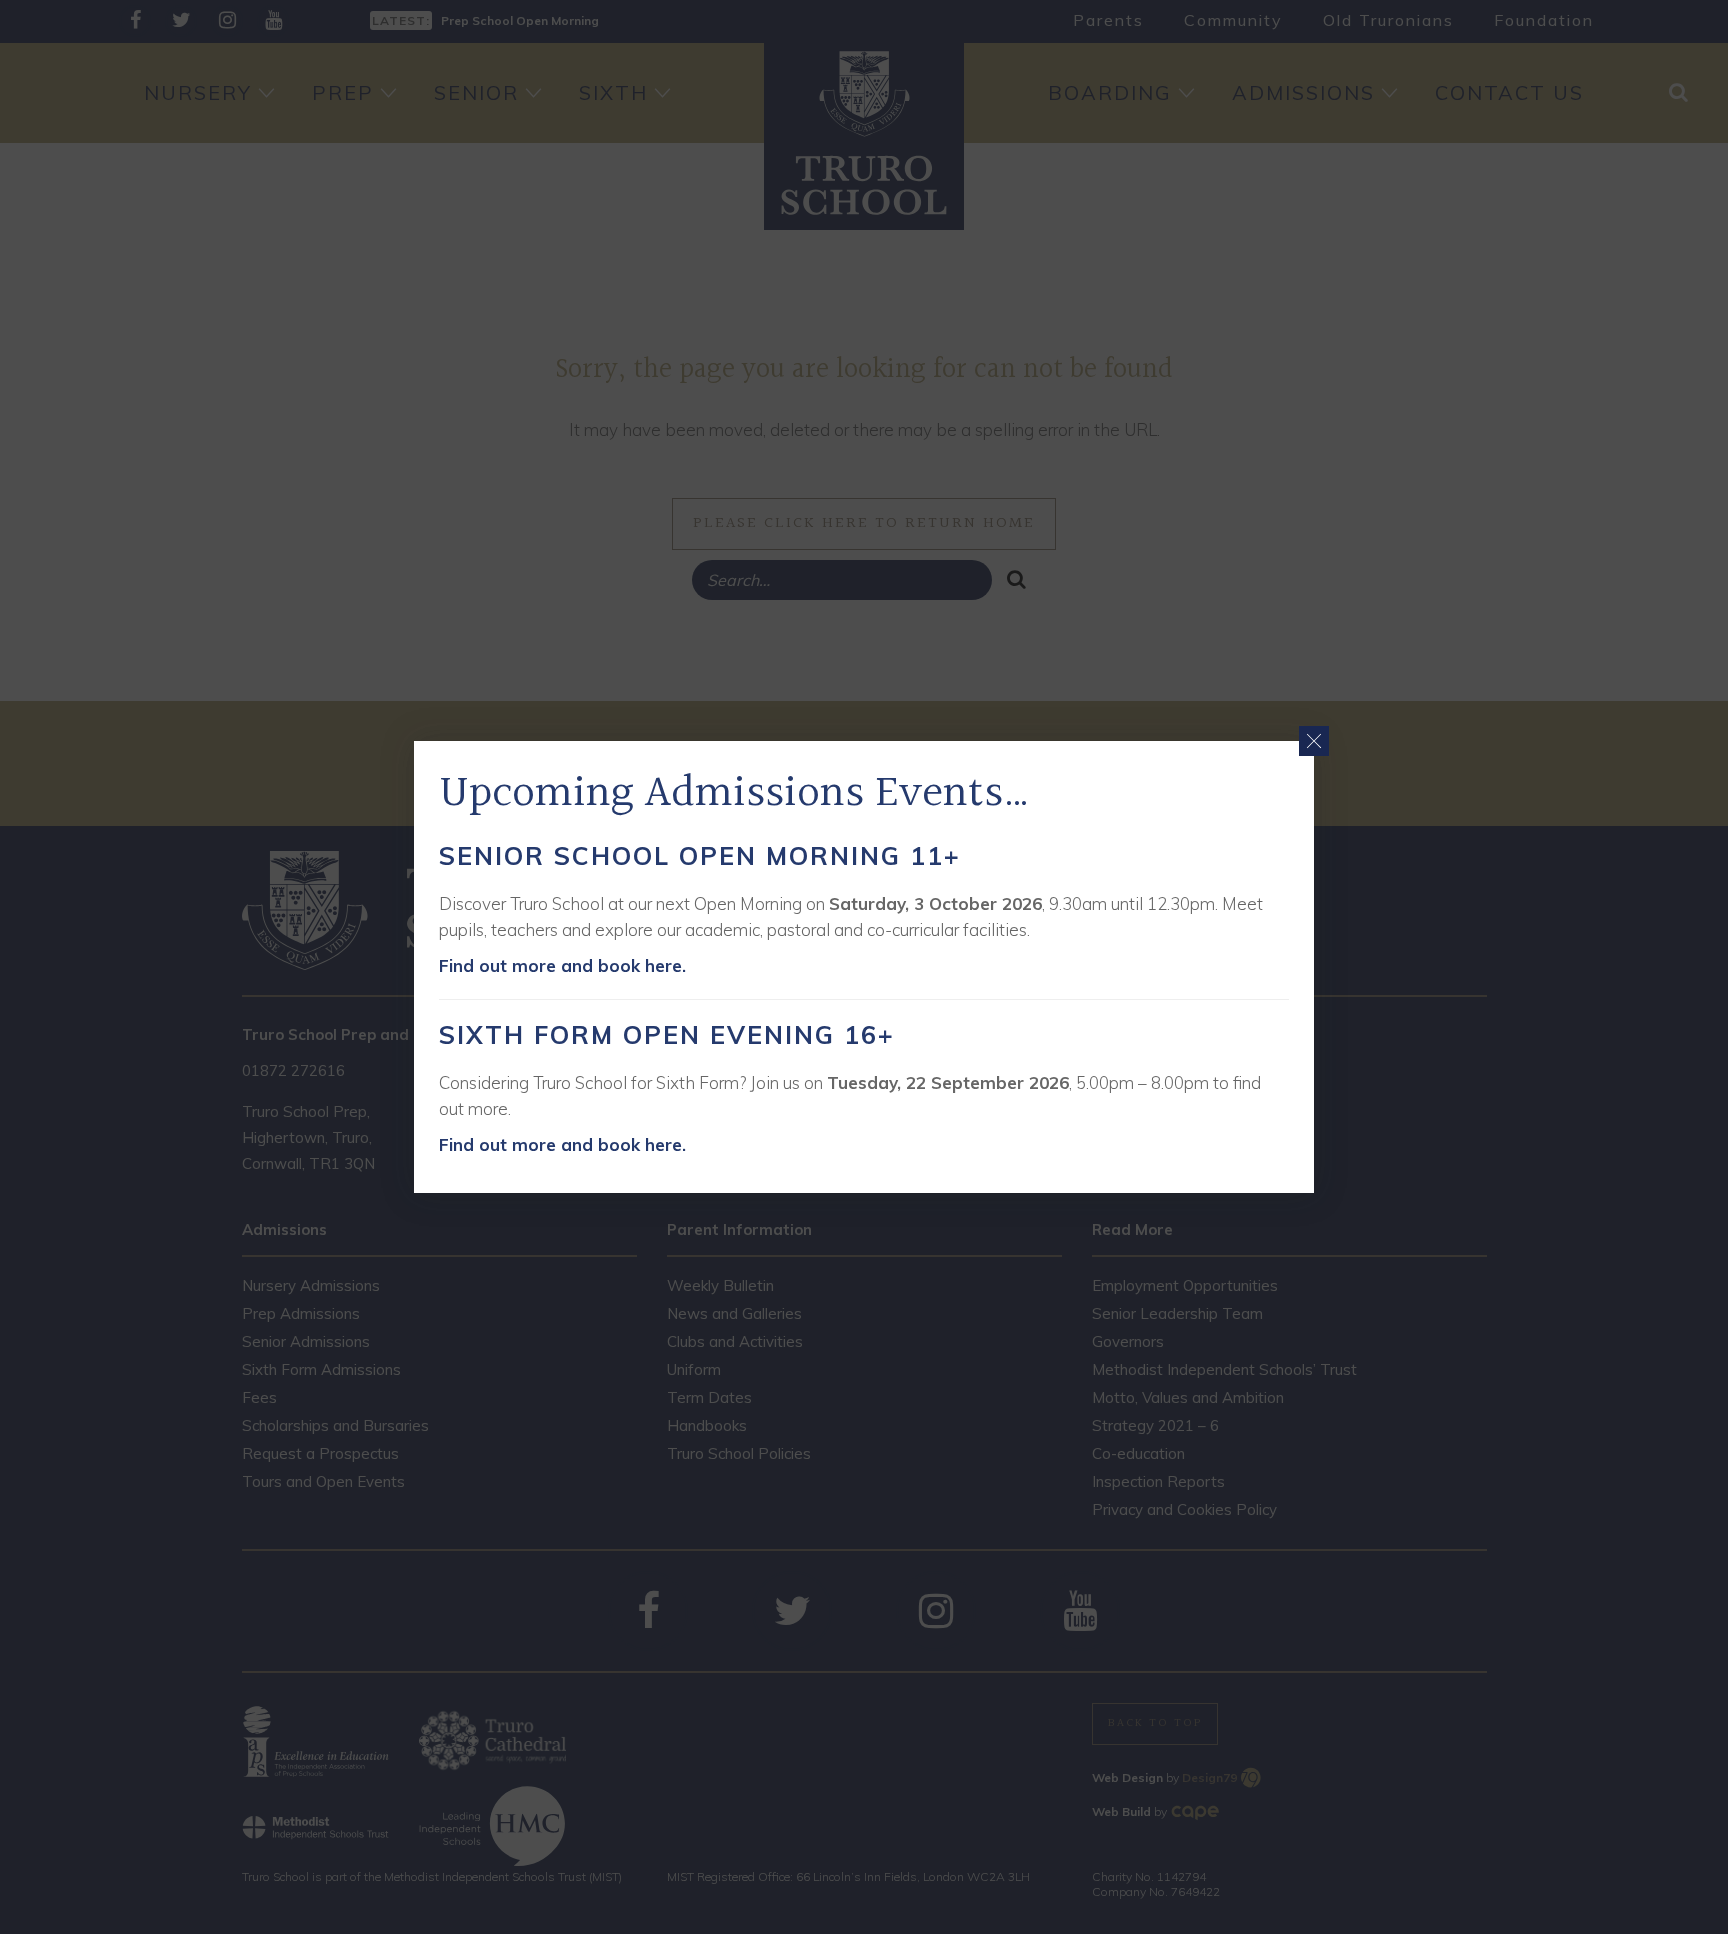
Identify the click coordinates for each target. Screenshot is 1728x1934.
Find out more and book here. (562, 965)
